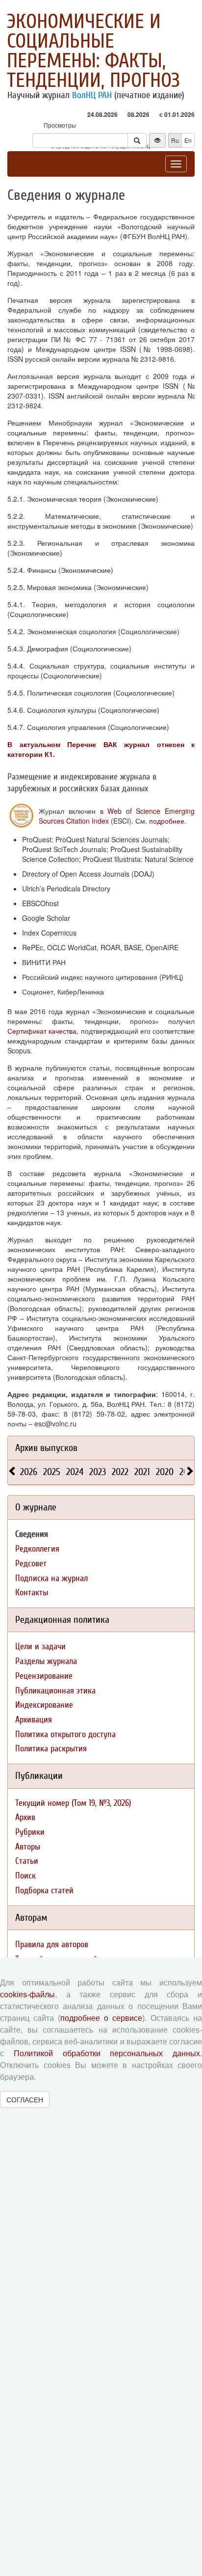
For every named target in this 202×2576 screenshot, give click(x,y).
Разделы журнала (46, 1661)
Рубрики (30, 1832)
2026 (29, 1472)
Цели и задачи (40, 1647)
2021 (142, 1472)
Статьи (27, 1861)
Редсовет (31, 1564)
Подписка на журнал (51, 1578)
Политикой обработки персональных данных (107, 2053)
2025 (52, 1472)
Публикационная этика (55, 1691)
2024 (75, 1472)
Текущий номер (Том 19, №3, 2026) (73, 1803)
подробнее (167, 821)
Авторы (28, 1847)
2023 (98, 1472)
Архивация (34, 1720)
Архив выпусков (46, 1448)
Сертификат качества (42, 1031)
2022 (120, 1472)
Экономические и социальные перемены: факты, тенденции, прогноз (93, 51)
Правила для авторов (52, 1945)
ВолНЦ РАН (92, 95)
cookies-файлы (27, 1995)
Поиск (25, 1876)
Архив (25, 1817)
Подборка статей (44, 1891)
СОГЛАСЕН (25, 2099)
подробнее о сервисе (101, 2018)
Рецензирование (44, 1676)
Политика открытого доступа (65, 1734)
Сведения (32, 1534)
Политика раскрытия (51, 1749)
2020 (165, 1472)
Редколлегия (37, 1549)
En (188, 140)
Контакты (32, 1593)
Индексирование (44, 1705)
